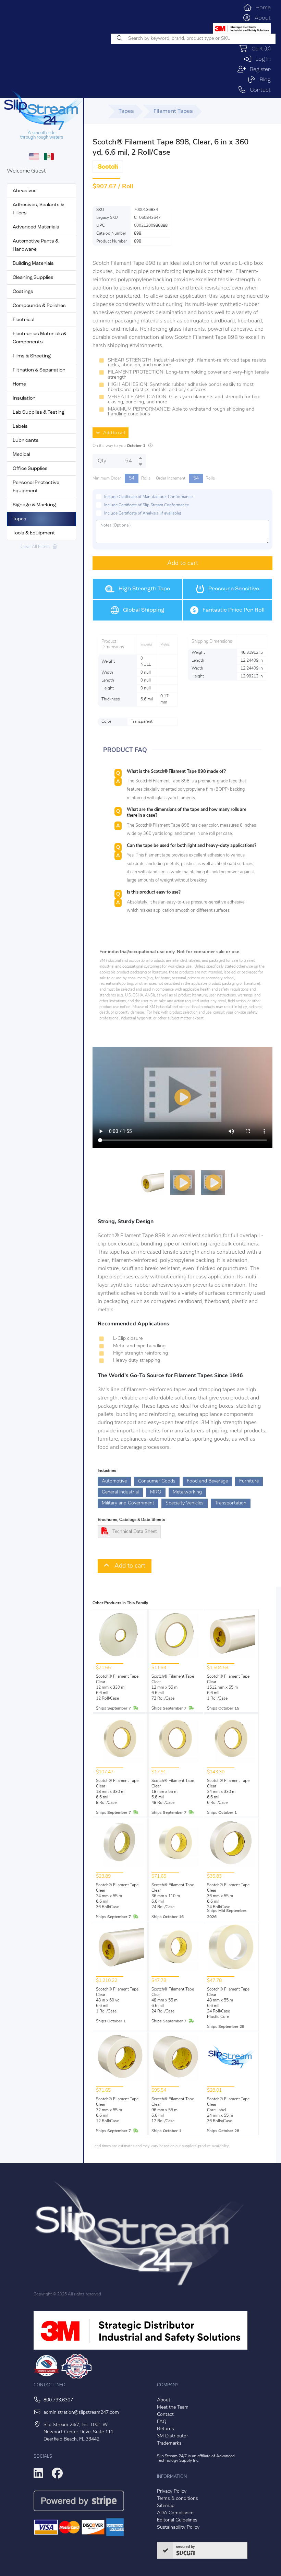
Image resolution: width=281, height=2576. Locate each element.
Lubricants (26, 441)
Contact (258, 90)
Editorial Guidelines (177, 2520)
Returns (166, 2429)
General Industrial (120, 1492)
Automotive (114, 1481)
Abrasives (25, 191)
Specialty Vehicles (185, 1503)
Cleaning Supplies (33, 278)
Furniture (249, 1481)
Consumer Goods (157, 1481)
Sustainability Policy (178, 2527)
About (261, 18)
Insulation (24, 398)
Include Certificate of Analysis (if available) (143, 513)
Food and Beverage (207, 1481)
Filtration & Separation (39, 370)
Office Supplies (30, 469)
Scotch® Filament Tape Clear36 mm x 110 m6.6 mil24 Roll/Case (173, 1896)
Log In (261, 59)
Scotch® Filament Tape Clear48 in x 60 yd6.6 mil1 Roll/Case (117, 2000)
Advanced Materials (36, 227)
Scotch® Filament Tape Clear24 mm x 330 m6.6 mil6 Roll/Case (228, 1792)
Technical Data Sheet (135, 1532)
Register (258, 70)
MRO (156, 1492)
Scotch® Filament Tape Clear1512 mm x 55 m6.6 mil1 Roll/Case (228, 1688)
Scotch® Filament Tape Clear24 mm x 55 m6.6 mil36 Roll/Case (117, 1896)
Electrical (23, 320)
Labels (20, 427)
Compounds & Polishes (39, 306)
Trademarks (169, 2443)
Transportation (231, 1503)
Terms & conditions (178, 2499)
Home (261, 8)
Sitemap (166, 2506)
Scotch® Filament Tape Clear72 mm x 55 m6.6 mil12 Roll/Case (117, 2110)
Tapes (20, 519)
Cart (259, 49)
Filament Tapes (173, 111)
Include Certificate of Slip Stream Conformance (146, 505)
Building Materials (33, 264)
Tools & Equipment (34, 533)
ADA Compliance (175, 2513)
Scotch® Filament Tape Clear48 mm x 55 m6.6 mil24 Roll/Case (173, 2000)
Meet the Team (173, 2407)
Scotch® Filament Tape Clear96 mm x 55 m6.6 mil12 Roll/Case (173, 2110)
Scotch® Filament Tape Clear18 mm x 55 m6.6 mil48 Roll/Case (173, 1792)
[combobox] (193, 39)
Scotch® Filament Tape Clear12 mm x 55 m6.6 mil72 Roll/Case (173, 1688)
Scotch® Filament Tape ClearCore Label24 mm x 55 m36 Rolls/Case (228, 2110)
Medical (21, 455)
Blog (263, 80)
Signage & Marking (34, 505)
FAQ (162, 2422)
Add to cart (113, 433)
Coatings (23, 292)
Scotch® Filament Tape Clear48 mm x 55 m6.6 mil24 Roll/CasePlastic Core (228, 2003)
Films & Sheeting (32, 356)
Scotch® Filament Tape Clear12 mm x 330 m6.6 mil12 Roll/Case (117, 1688)
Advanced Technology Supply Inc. (196, 2459)
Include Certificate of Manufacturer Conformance (148, 497)
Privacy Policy (172, 2491)
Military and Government (128, 1503)
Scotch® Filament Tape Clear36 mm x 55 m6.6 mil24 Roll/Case (228, 1896)
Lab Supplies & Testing (39, 412)
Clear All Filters (37, 547)
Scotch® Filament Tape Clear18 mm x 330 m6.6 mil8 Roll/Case (117, 1792)
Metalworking (187, 1492)
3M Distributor (173, 2436)
